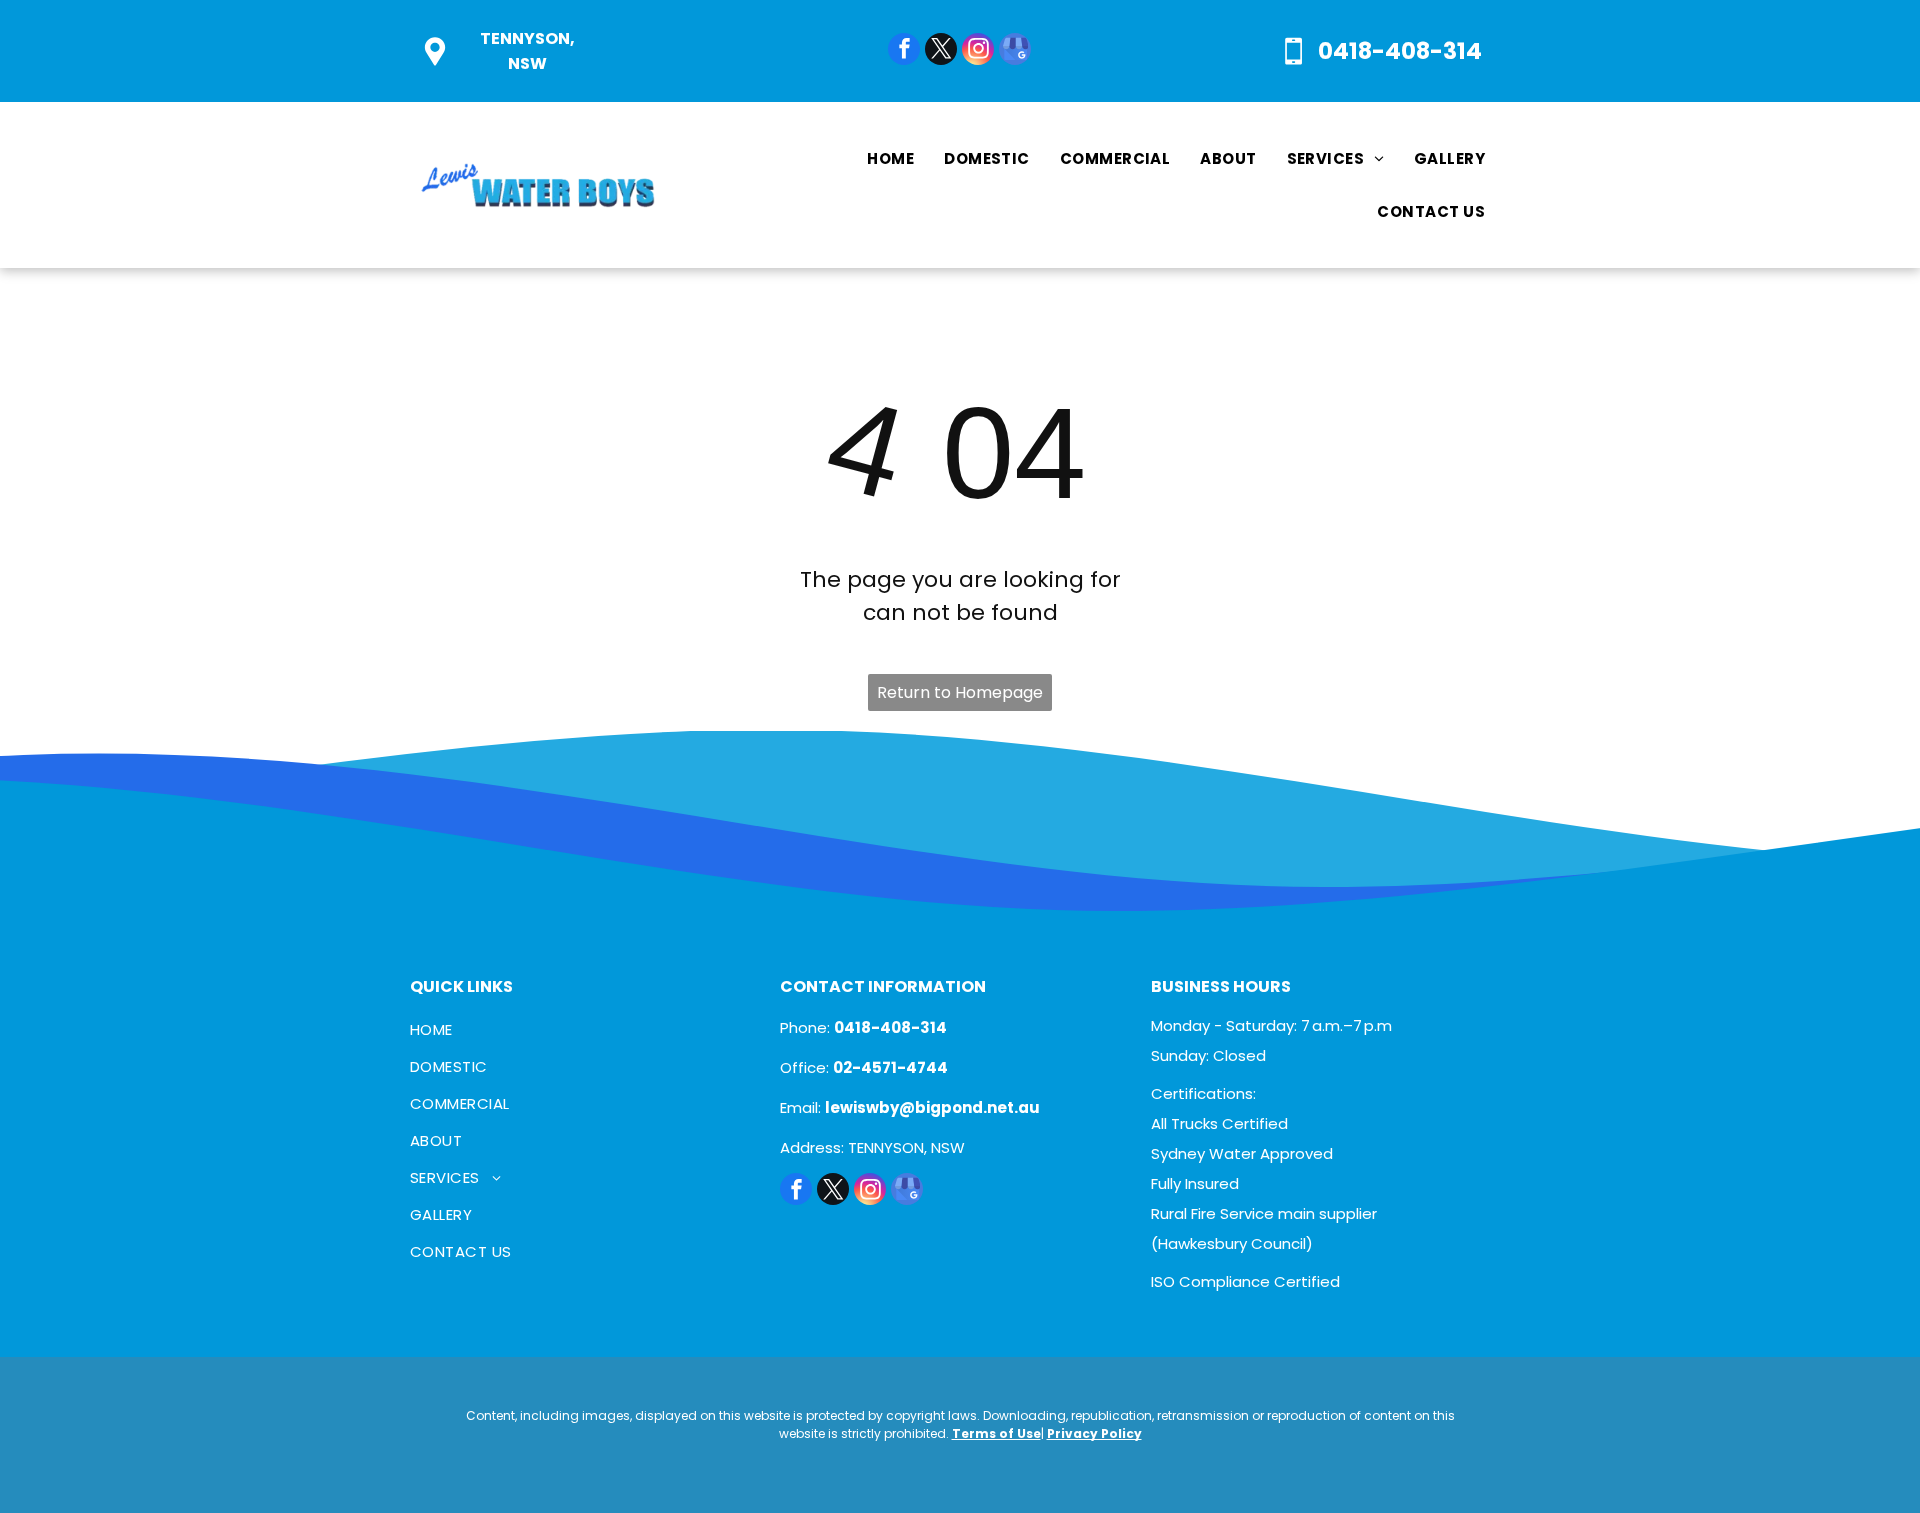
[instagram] (978, 51)
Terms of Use (996, 1433)
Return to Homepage (960, 692)
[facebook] (904, 51)
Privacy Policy (1094, 1433)
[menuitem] (890, 158)
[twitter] (941, 51)
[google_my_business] (1015, 51)
